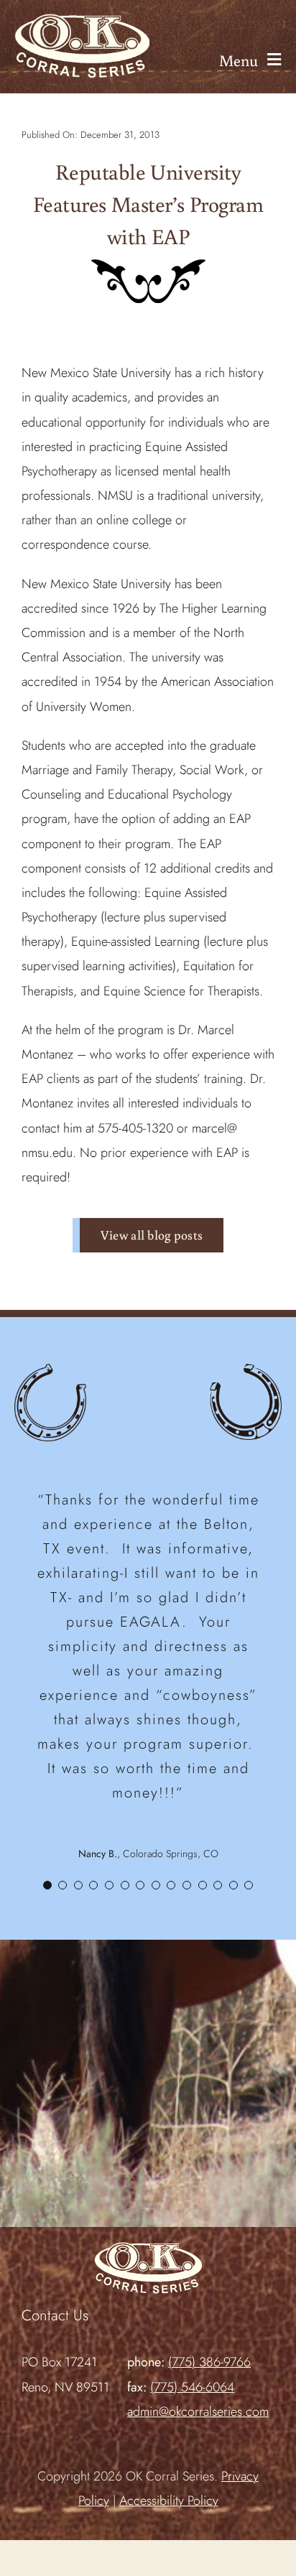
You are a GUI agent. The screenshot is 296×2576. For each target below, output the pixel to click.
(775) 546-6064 (192, 2387)
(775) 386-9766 (209, 2362)
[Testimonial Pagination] (47, 1885)
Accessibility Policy (169, 2501)
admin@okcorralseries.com (198, 2412)
